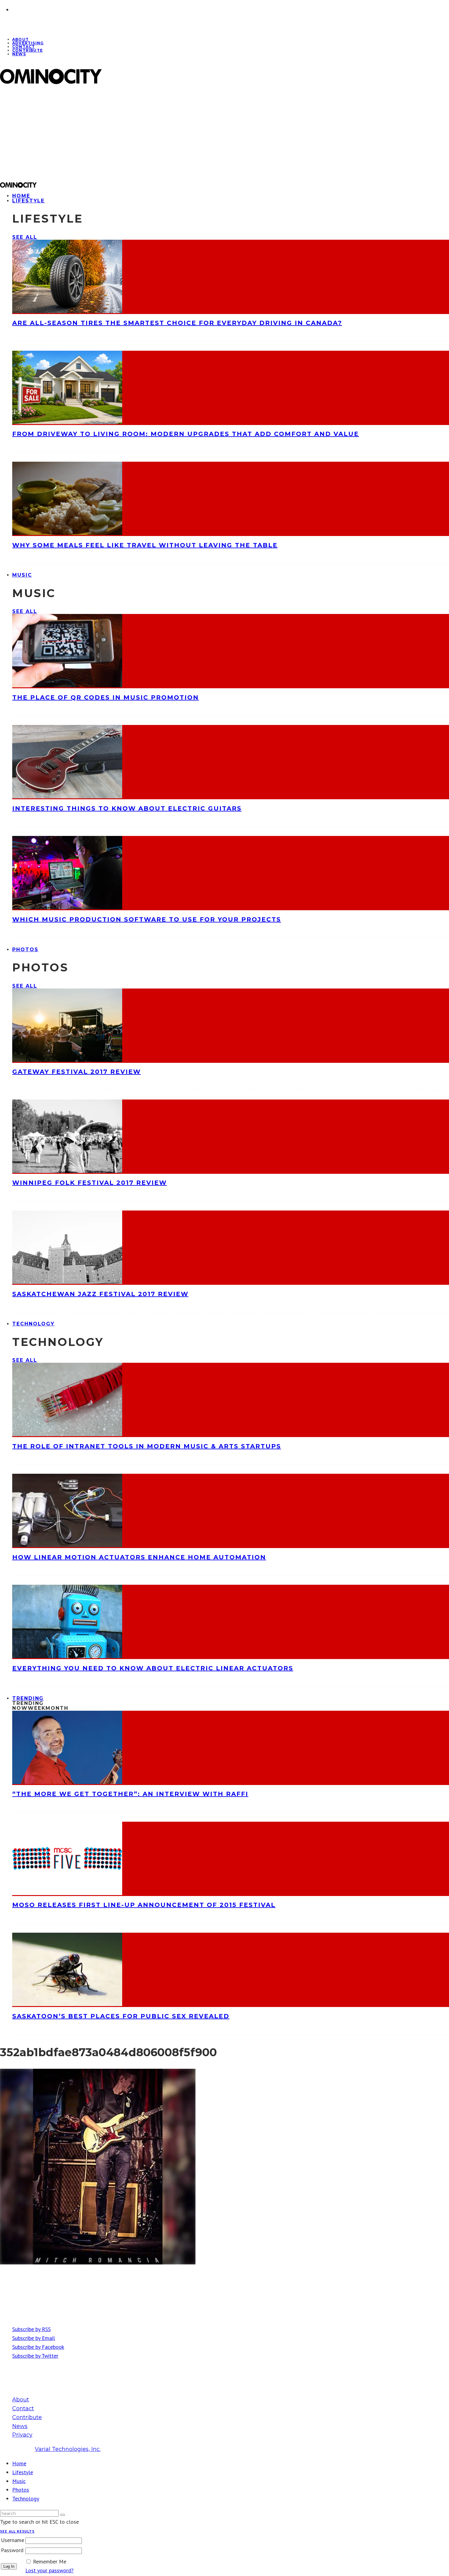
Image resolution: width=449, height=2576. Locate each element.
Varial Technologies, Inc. (68, 2449)
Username (13, 2540)
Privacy (22, 2435)
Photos (25, 950)
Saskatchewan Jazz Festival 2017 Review (100, 1294)
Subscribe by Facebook (38, 2347)
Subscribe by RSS (31, 2329)
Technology (33, 1324)
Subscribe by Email (34, 2338)
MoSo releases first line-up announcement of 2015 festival (144, 1905)
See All (25, 237)
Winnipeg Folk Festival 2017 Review (89, 1183)
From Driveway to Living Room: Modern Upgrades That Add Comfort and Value (186, 434)
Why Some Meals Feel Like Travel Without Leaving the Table (145, 545)
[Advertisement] (184, 133)
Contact (23, 2408)
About (21, 2400)
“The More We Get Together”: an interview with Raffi (130, 1794)
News (19, 54)
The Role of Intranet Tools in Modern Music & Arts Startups (147, 1446)
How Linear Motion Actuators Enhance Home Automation (139, 1557)
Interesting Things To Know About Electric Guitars (127, 808)
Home (19, 2463)
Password (12, 2550)
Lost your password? (49, 2570)
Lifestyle (28, 201)
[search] (63, 2515)
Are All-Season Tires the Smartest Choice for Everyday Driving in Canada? (177, 323)
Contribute (27, 50)
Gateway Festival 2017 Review (77, 1072)
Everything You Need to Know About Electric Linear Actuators (153, 1668)
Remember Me (50, 2561)
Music (22, 575)
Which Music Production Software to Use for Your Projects (147, 919)
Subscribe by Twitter (35, 2356)
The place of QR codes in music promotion (106, 697)
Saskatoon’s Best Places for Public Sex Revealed (121, 2016)
